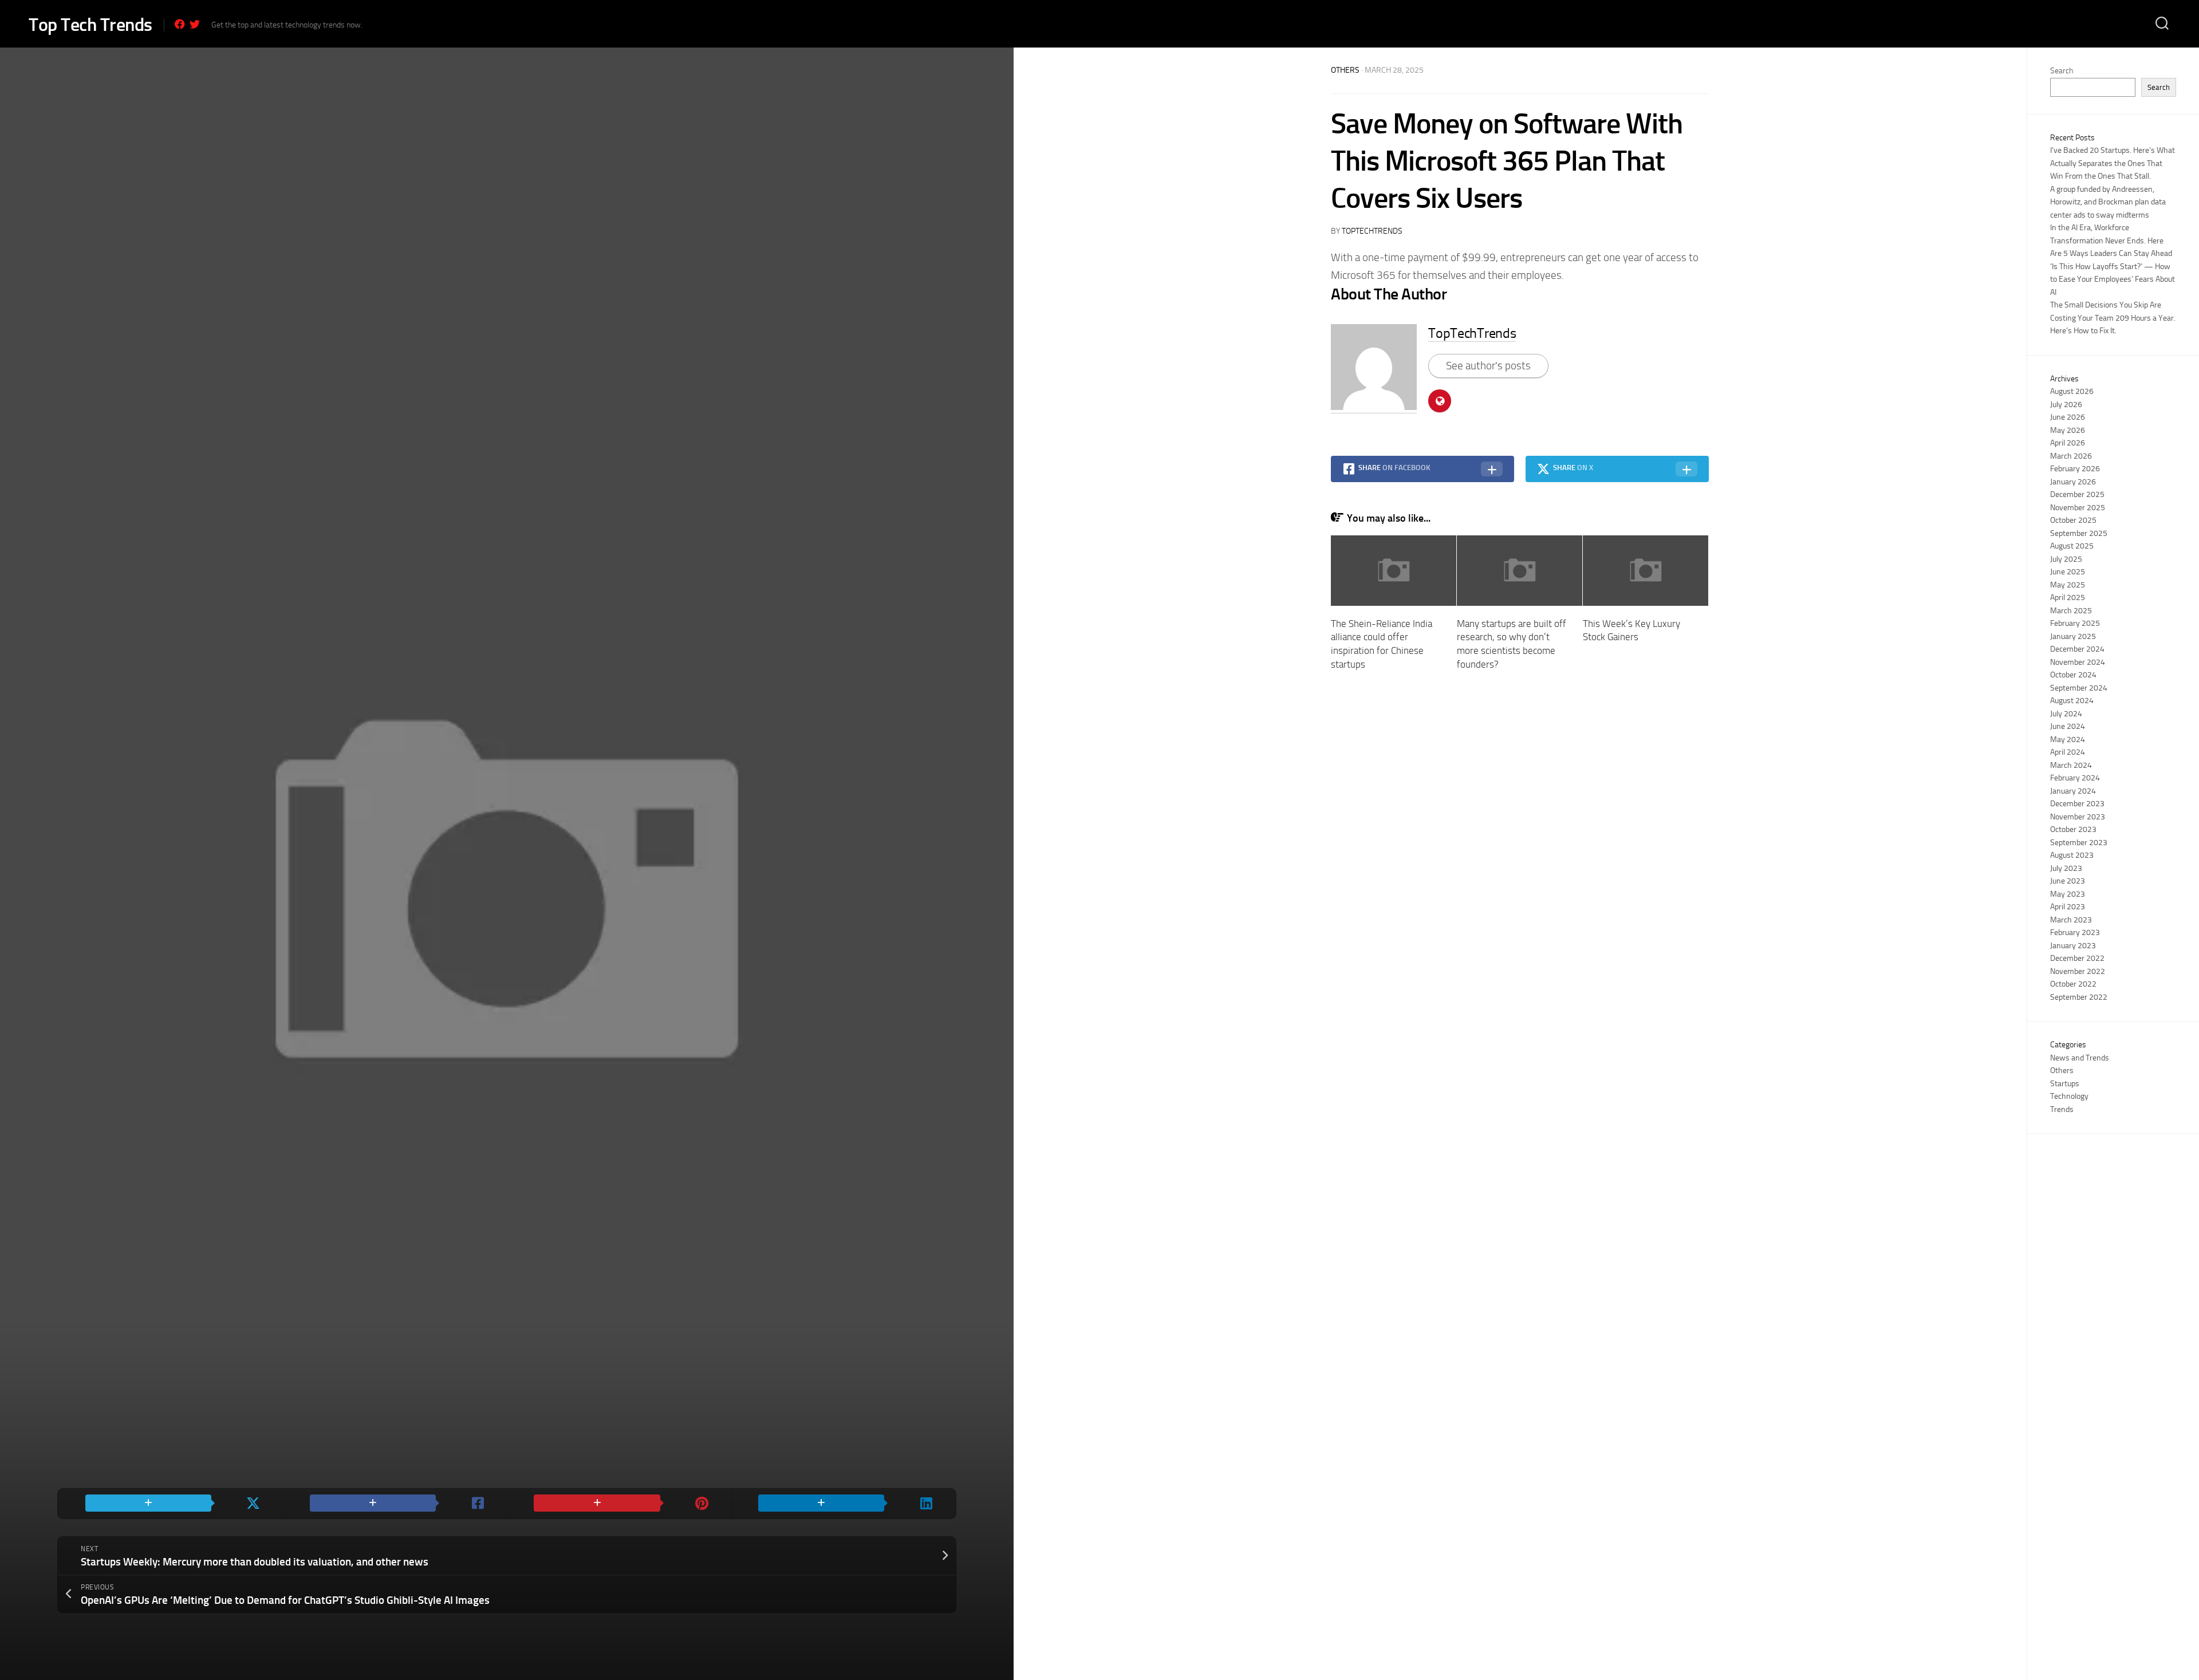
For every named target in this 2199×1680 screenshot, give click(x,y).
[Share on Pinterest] (619, 1504)
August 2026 (2072, 391)
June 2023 (2068, 881)
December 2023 (2077, 804)
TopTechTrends (1372, 231)
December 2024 (2077, 649)
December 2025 (2077, 494)
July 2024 (2066, 714)
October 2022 (2073, 984)
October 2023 (2073, 829)
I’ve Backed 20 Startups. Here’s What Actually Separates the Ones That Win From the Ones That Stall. (2113, 163)
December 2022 (2077, 958)
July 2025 (2066, 559)
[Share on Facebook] (395, 1504)
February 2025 (2075, 623)
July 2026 (2066, 405)
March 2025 (2071, 611)
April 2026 (2068, 443)
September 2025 (2079, 533)
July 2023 (2066, 868)
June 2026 (2068, 417)
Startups (2065, 1084)
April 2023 (2068, 907)
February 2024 (2075, 778)
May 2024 (2068, 740)
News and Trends (2080, 1058)
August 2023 (2072, 855)
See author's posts (1488, 366)
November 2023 (2078, 817)
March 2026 (2071, 456)
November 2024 (2078, 662)
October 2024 (2073, 675)
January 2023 (2073, 946)
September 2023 (2079, 843)
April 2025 (2068, 598)
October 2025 (2073, 520)
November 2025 (2078, 508)
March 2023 (2071, 920)
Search (2062, 71)
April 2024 (2068, 752)
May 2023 (2068, 894)
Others (1345, 70)
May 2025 (2068, 585)
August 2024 (2072, 701)
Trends (2062, 1109)
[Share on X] (170, 1504)
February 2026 (2075, 469)
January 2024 (2073, 791)
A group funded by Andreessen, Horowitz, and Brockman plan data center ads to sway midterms (2108, 202)
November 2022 (2078, 971)
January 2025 (2073, 636)
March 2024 (2071, 765)
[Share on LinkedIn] (844, 1504)
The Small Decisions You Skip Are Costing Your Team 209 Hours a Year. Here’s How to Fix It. (2113, 318)
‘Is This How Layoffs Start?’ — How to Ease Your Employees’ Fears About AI (2113, 279)
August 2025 (2072, 546)
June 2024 (2068, 726)
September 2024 (2079, 688)
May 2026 (2068, 430)
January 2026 (2073, 482)
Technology (2069, 1096)
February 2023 (2075, 932)
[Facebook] (180, 24)
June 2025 (2068, 572)
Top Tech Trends (90, 25)
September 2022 (2079, 997)
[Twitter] (195, 24)
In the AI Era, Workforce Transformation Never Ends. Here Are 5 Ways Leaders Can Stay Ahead (2111, 240)
